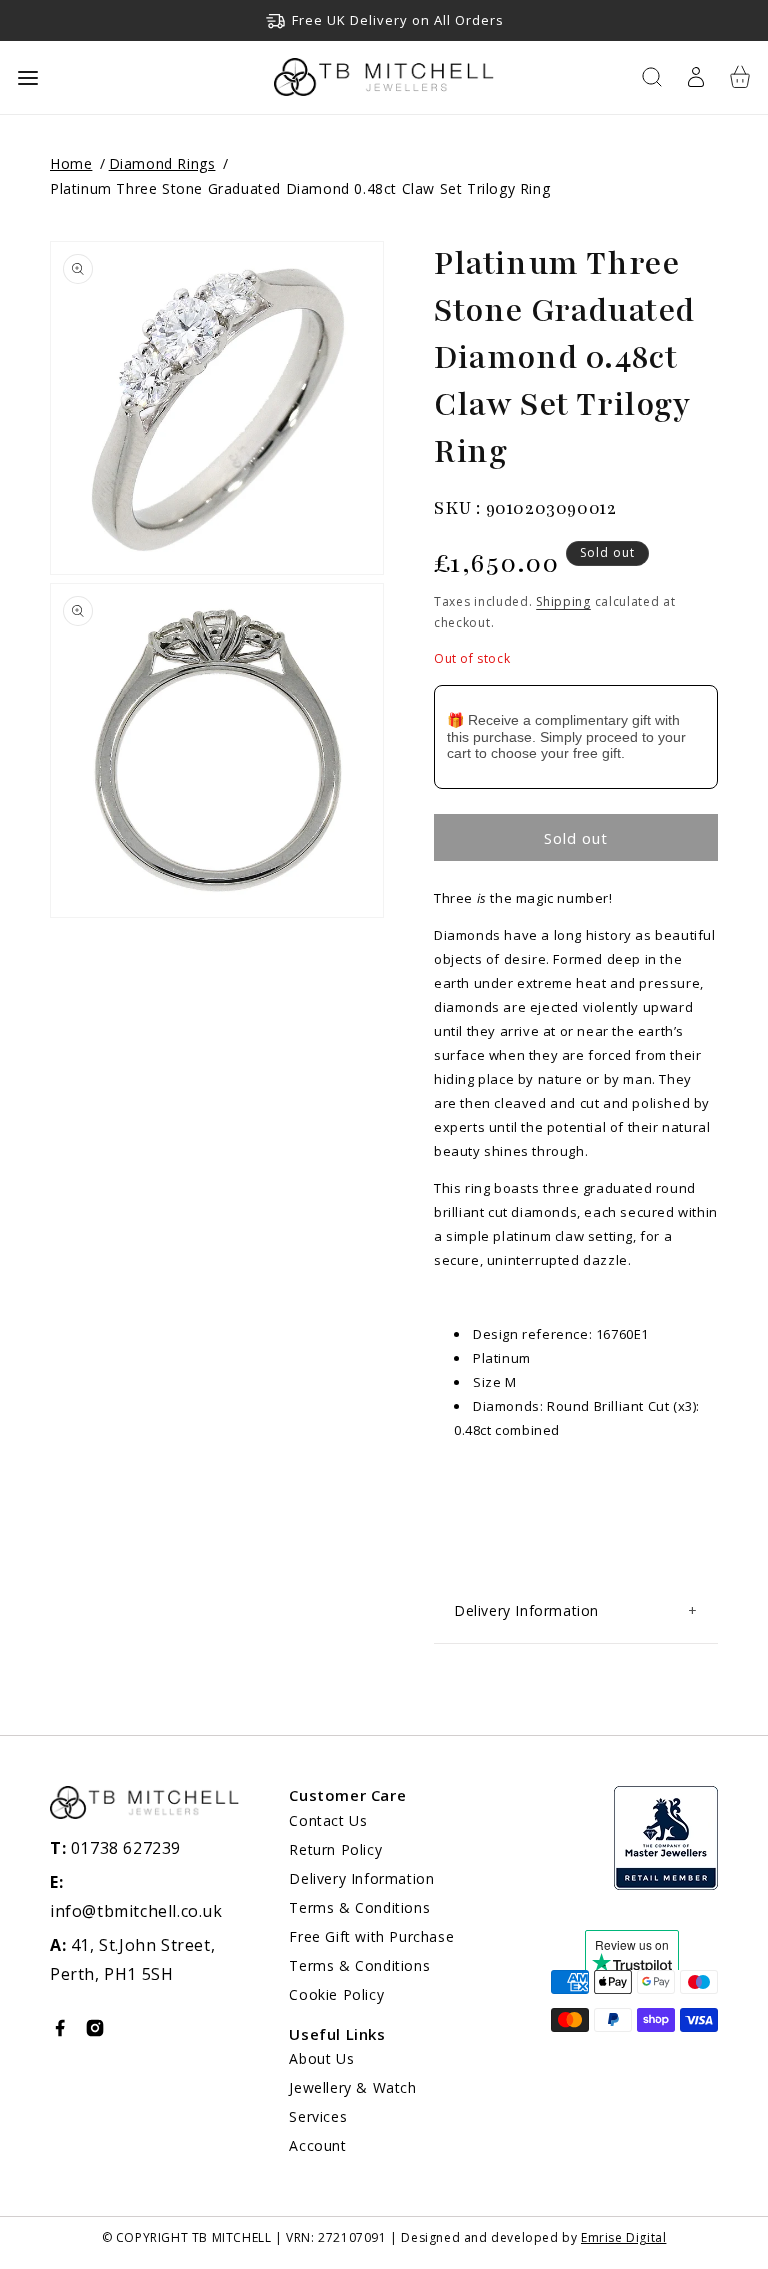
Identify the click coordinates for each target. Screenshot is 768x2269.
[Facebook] (60, 2032)
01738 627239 (115, 1848)
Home (71, 163)
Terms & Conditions (359, 1907)
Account (317, 2145)
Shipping (563, 601)
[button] (652, 77)
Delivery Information (361, 1878)
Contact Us (328, 1820)
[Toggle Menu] (28, 78)
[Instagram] (95, 2032)
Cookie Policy (336, 1994)
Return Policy (335, 1849)
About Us (321, 2058)
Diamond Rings (162, 163)
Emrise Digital (623, 2237)
